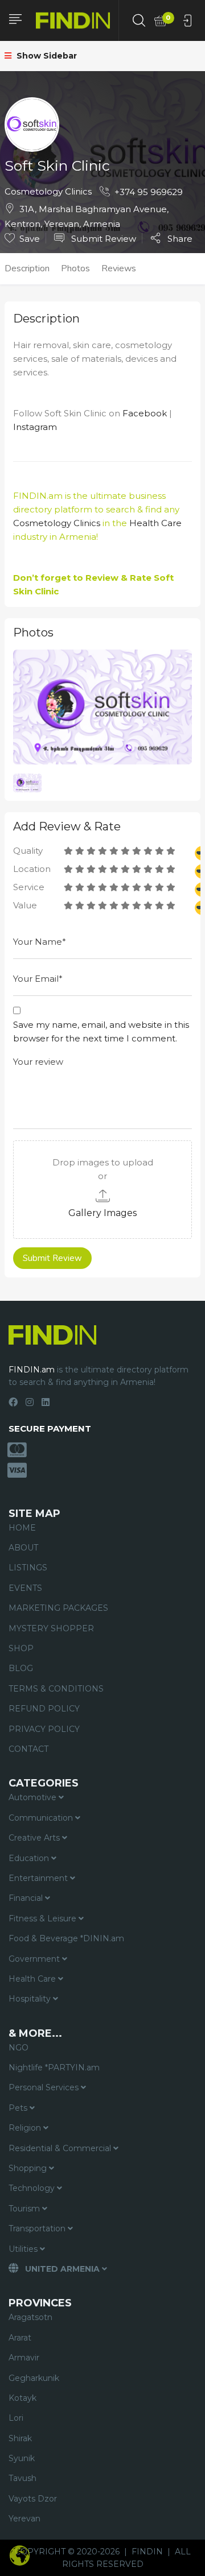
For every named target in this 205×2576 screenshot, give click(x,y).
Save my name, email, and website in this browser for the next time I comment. (101, 1031)
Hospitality (31, 1999)
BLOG (21, 1668)
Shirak (20, 2438)
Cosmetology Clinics (48, 191)
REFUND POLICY (44, 1709)
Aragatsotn (30, 2317)
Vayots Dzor (33, 2499)
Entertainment (39, 1878)
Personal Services (45, 2087)
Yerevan (24, 2519)
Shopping (29, 2168)
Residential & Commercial (61, 2148)
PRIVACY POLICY (44, 1729)
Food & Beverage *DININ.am (66, 1938)
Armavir (24, 2358)
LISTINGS (28, 1568)
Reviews (119, 268)
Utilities (24, 2249)
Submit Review (102, 239)
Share (179, 238)
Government (35, 1959)
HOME (22, 1528)
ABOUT (23, 1548)
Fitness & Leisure (44, 1918)
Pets (19, 2108)
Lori (16, 2418)
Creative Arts (35, 1838)
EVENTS (25, 1588)
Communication (42, 1818)
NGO (19, 2048)
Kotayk (22, 2398)
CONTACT (28, 1749)
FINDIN (147, 2552)
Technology (33, 2188)
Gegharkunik (34, 2378)
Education (30, 1858)
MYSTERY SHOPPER (51, 1628)
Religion (26, 2128)
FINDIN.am (38, 496)
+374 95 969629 (149, 192)
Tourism (25, 2209)
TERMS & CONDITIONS (56, 1689)
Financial (27, 1898)
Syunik (22, 2458)
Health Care (155, 523)
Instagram (35, 427)
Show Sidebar (46, 56)
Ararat (20, 2338)
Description (27, 268)
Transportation (38, 2228)
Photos (75, 268)
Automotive (34, 1797)
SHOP (21, 1648)
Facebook (145, 413)
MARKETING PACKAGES (58, 1608)
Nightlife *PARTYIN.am (54, 2068)
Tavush (22, 2478)
